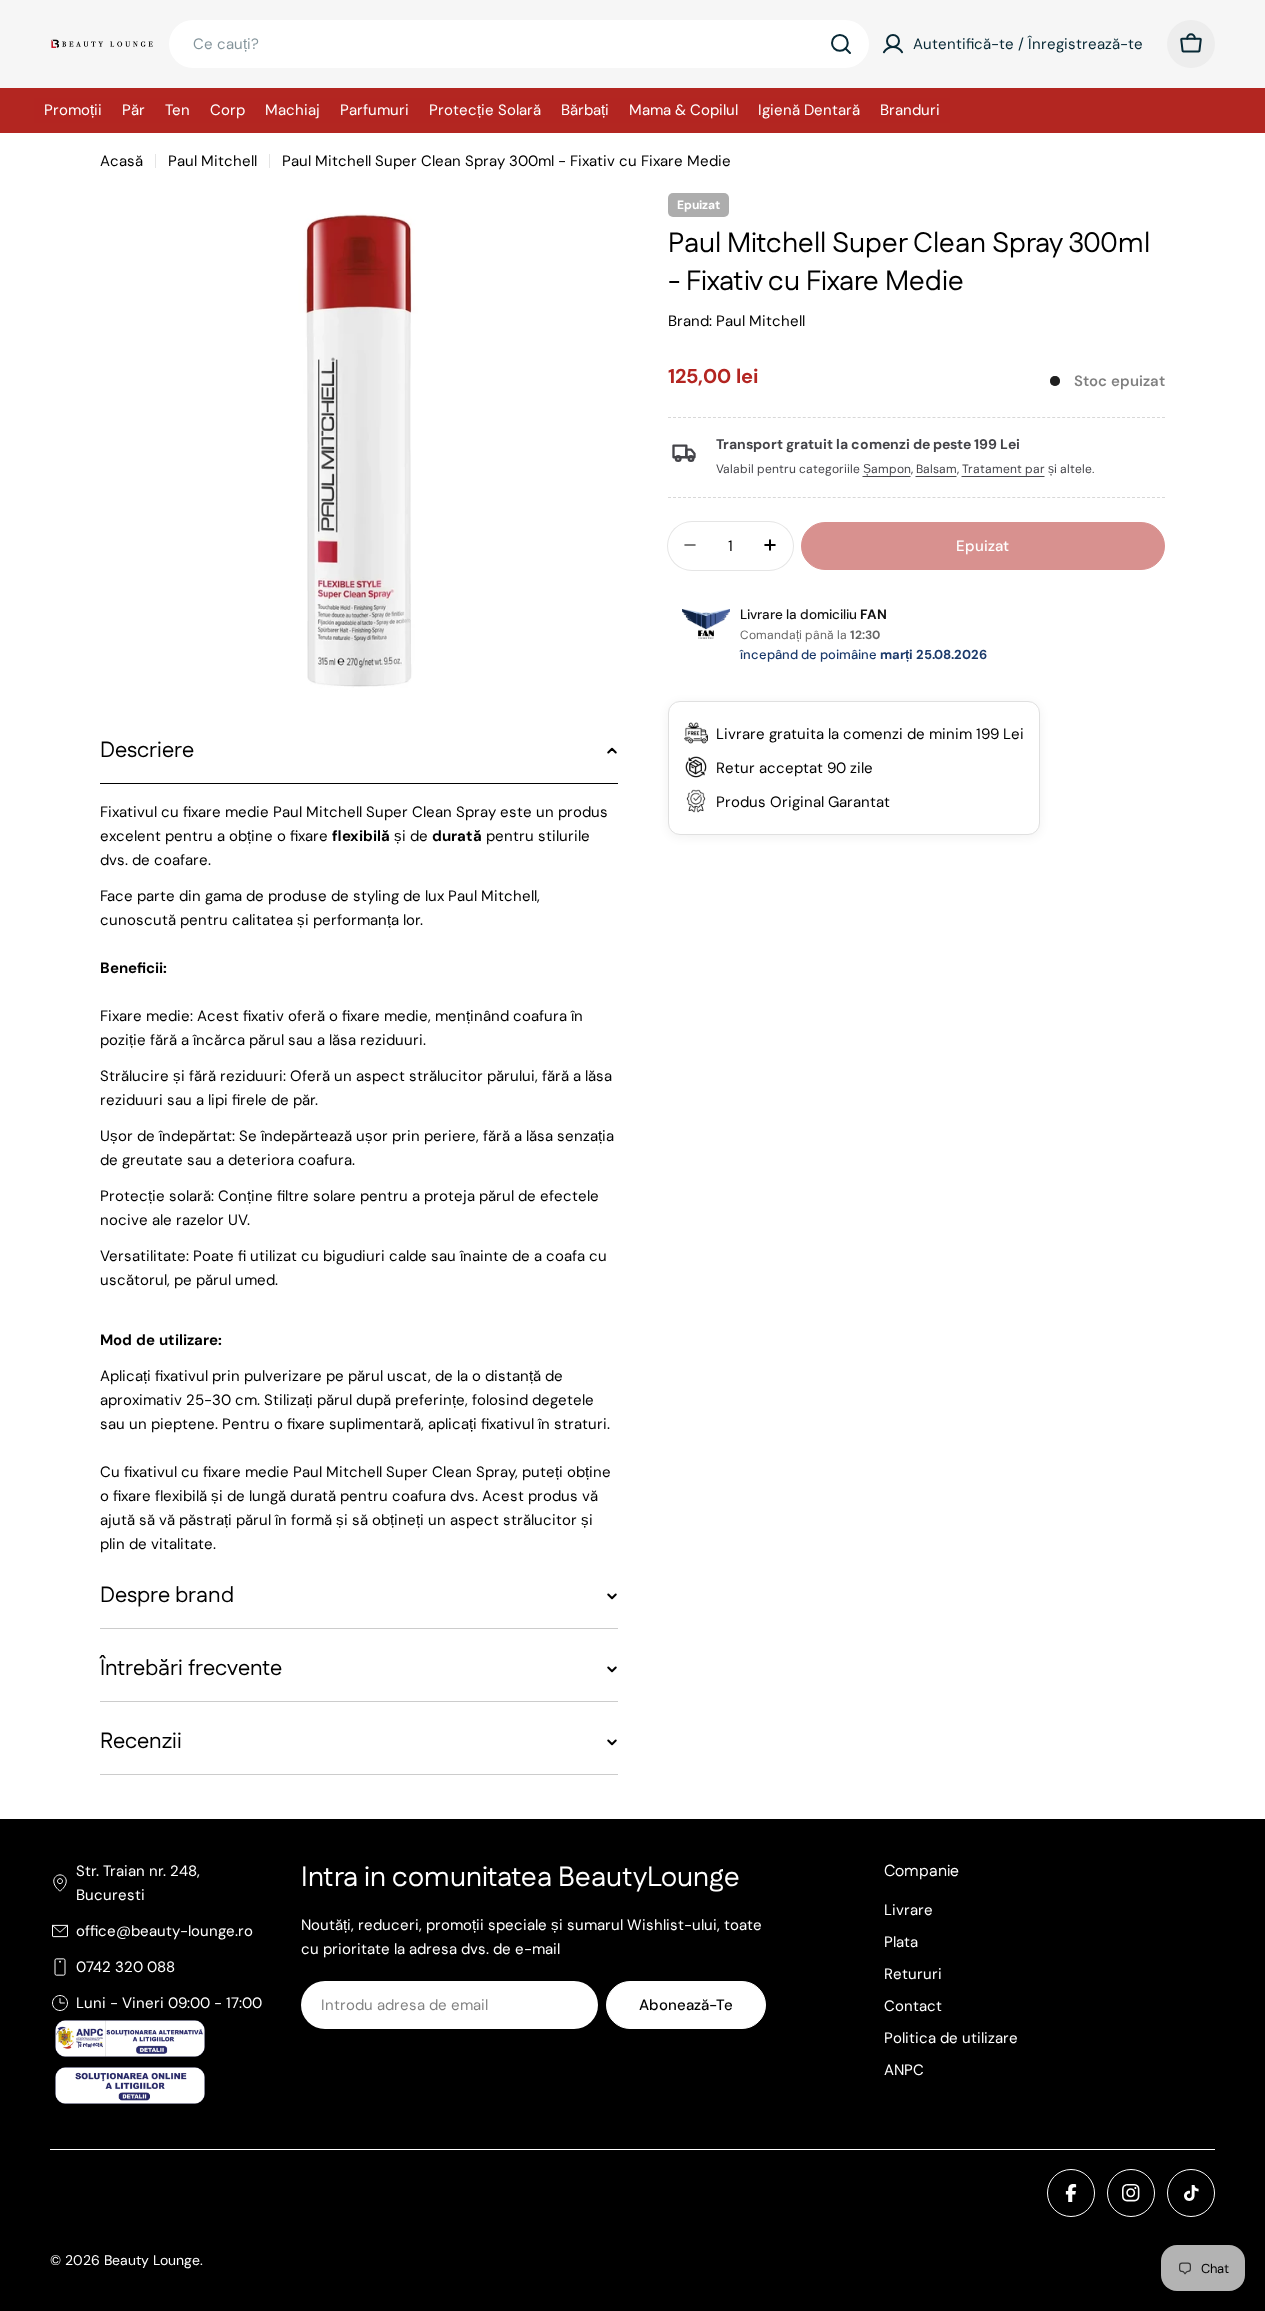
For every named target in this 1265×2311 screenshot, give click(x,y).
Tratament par (1003, 469)
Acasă (121, 161)
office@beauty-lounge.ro (164, 1931)
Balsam (936, 469)
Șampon (887, 469)
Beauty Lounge (152, 2260)
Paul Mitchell (212, 161)
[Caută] (841, 44)
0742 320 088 (125, 1967)
